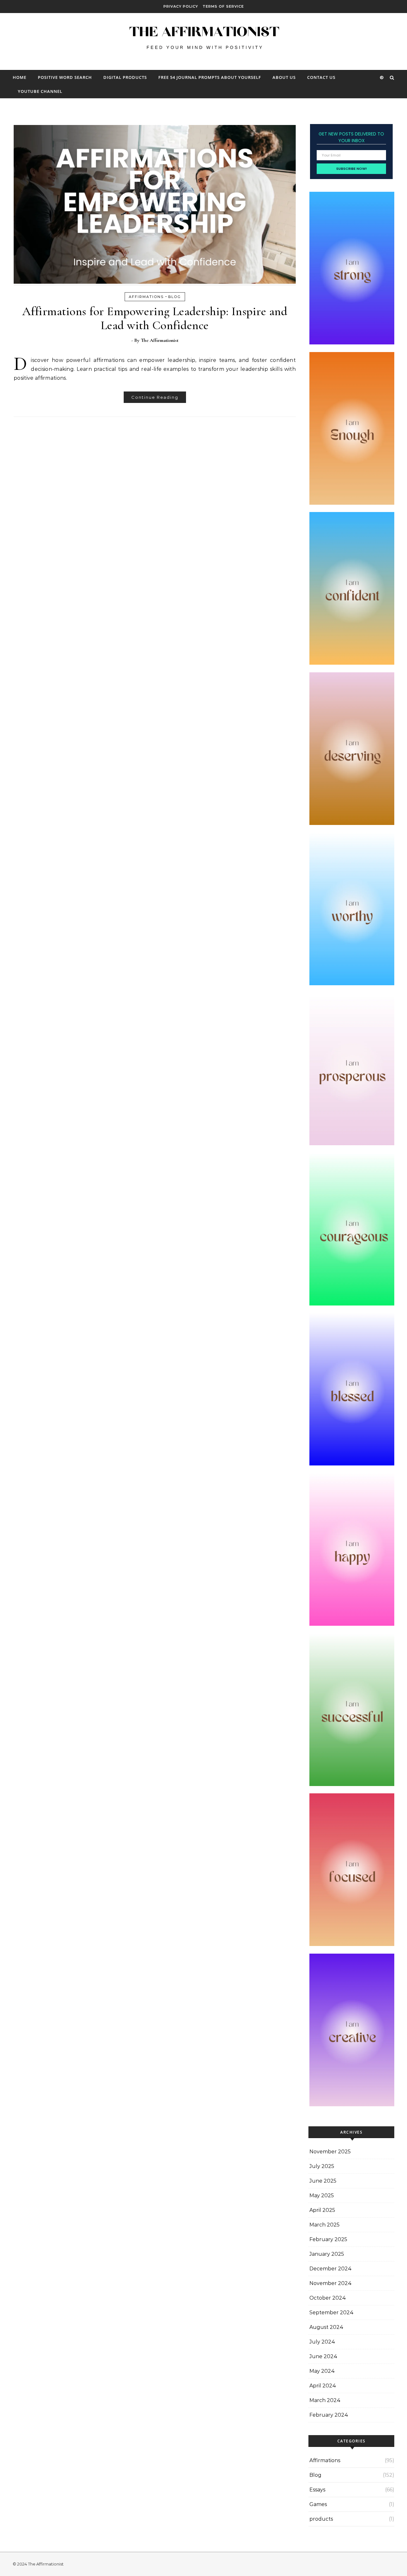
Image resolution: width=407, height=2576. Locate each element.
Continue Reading (155, 397)
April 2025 (322, 2210)
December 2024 (331, 2269)
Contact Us (321, 77)
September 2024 (331, 2313)
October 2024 (328, 2298)
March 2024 (325, 2400)
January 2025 (327, 2254)
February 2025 (328, 2239)
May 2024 (322, 2371)
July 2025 (322, 2166)
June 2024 (323, 2356)
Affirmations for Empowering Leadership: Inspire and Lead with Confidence (155, 318)
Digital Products (125, 77)
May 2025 (322, 2195)
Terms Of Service (223, 6)
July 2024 (322, 2342)
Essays (317, 2490)
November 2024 (331, 2283)
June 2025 (323, 2181)
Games (318, 2504)
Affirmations (146, 297)
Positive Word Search (65, 77)
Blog (175, 297)
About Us (284, 77)
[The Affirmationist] (203, 39)
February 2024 (329, 2415)
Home (20, 77)
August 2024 (326, 2327)
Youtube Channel (40, 91)
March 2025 (324, 2225)
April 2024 (323, 2386)
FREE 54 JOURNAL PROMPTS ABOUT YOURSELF (210, 77)
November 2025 (330, 2152)
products (321, 2519)
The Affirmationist (160, 340)
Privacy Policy (181, 6)
